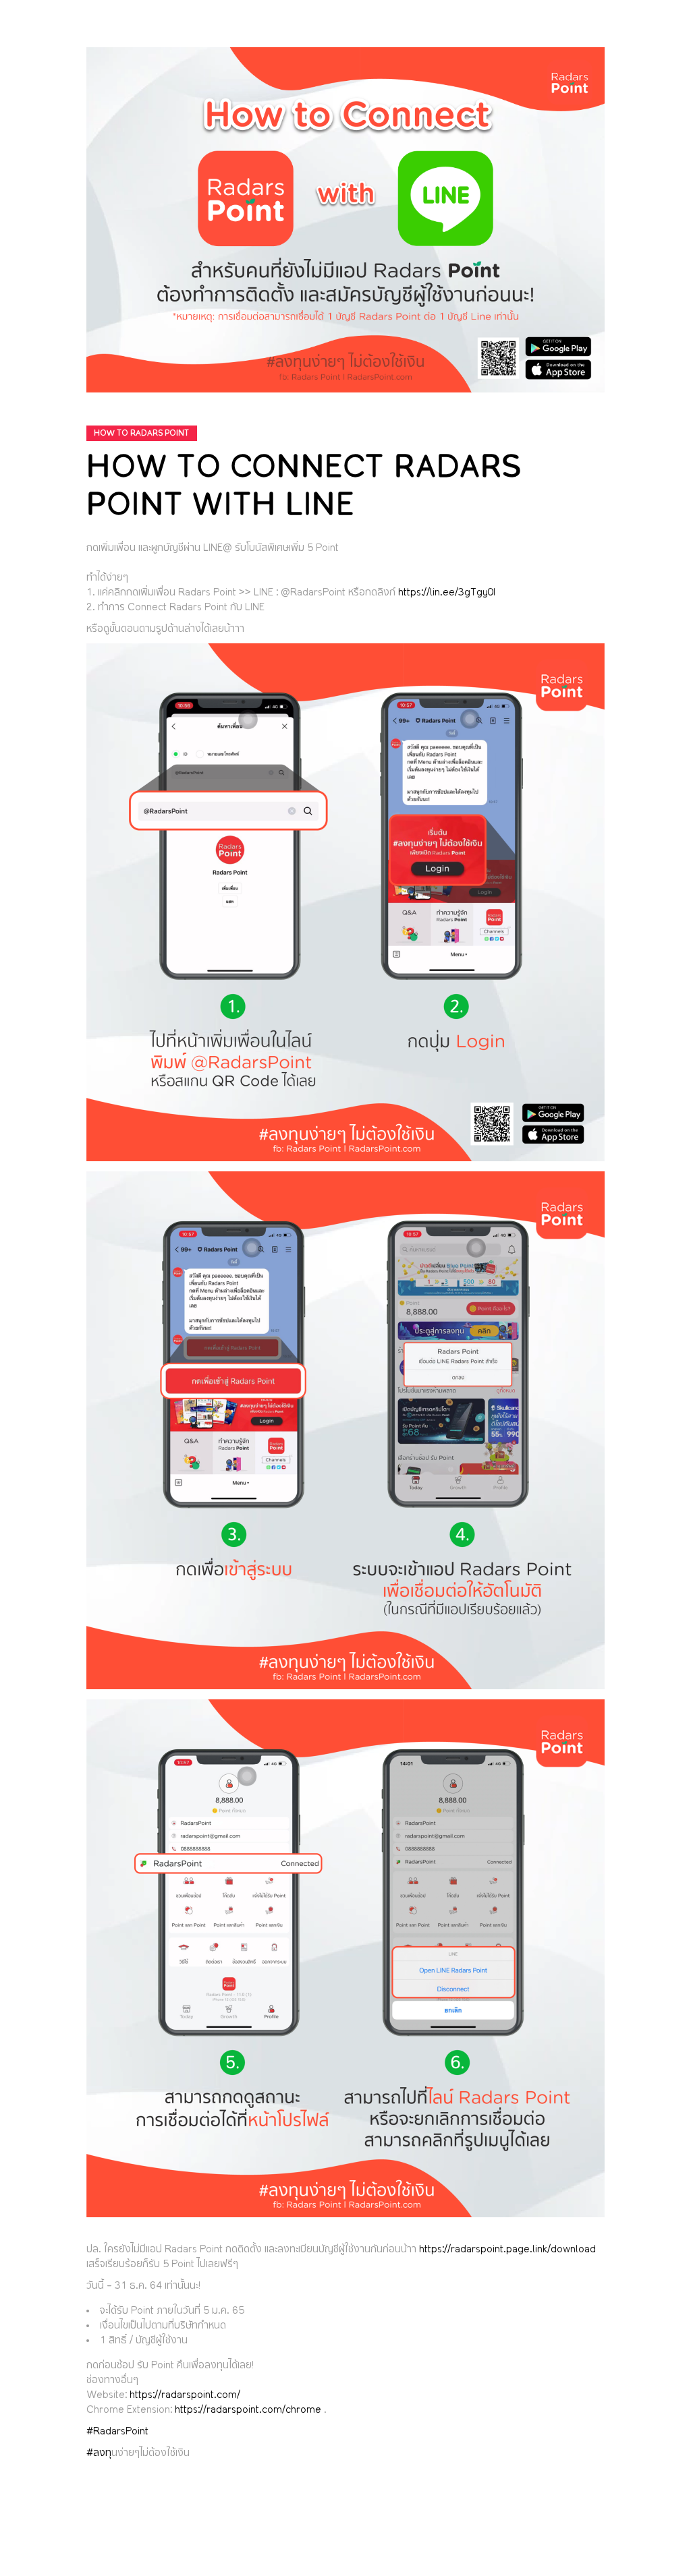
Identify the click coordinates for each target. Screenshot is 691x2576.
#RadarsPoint (117, 2432)
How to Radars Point (141, 433)
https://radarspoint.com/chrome (248, 2410)
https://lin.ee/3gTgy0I (447, 593)
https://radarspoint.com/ (185, 2395)
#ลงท (99, 2453)
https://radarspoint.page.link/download (507, 2250)
